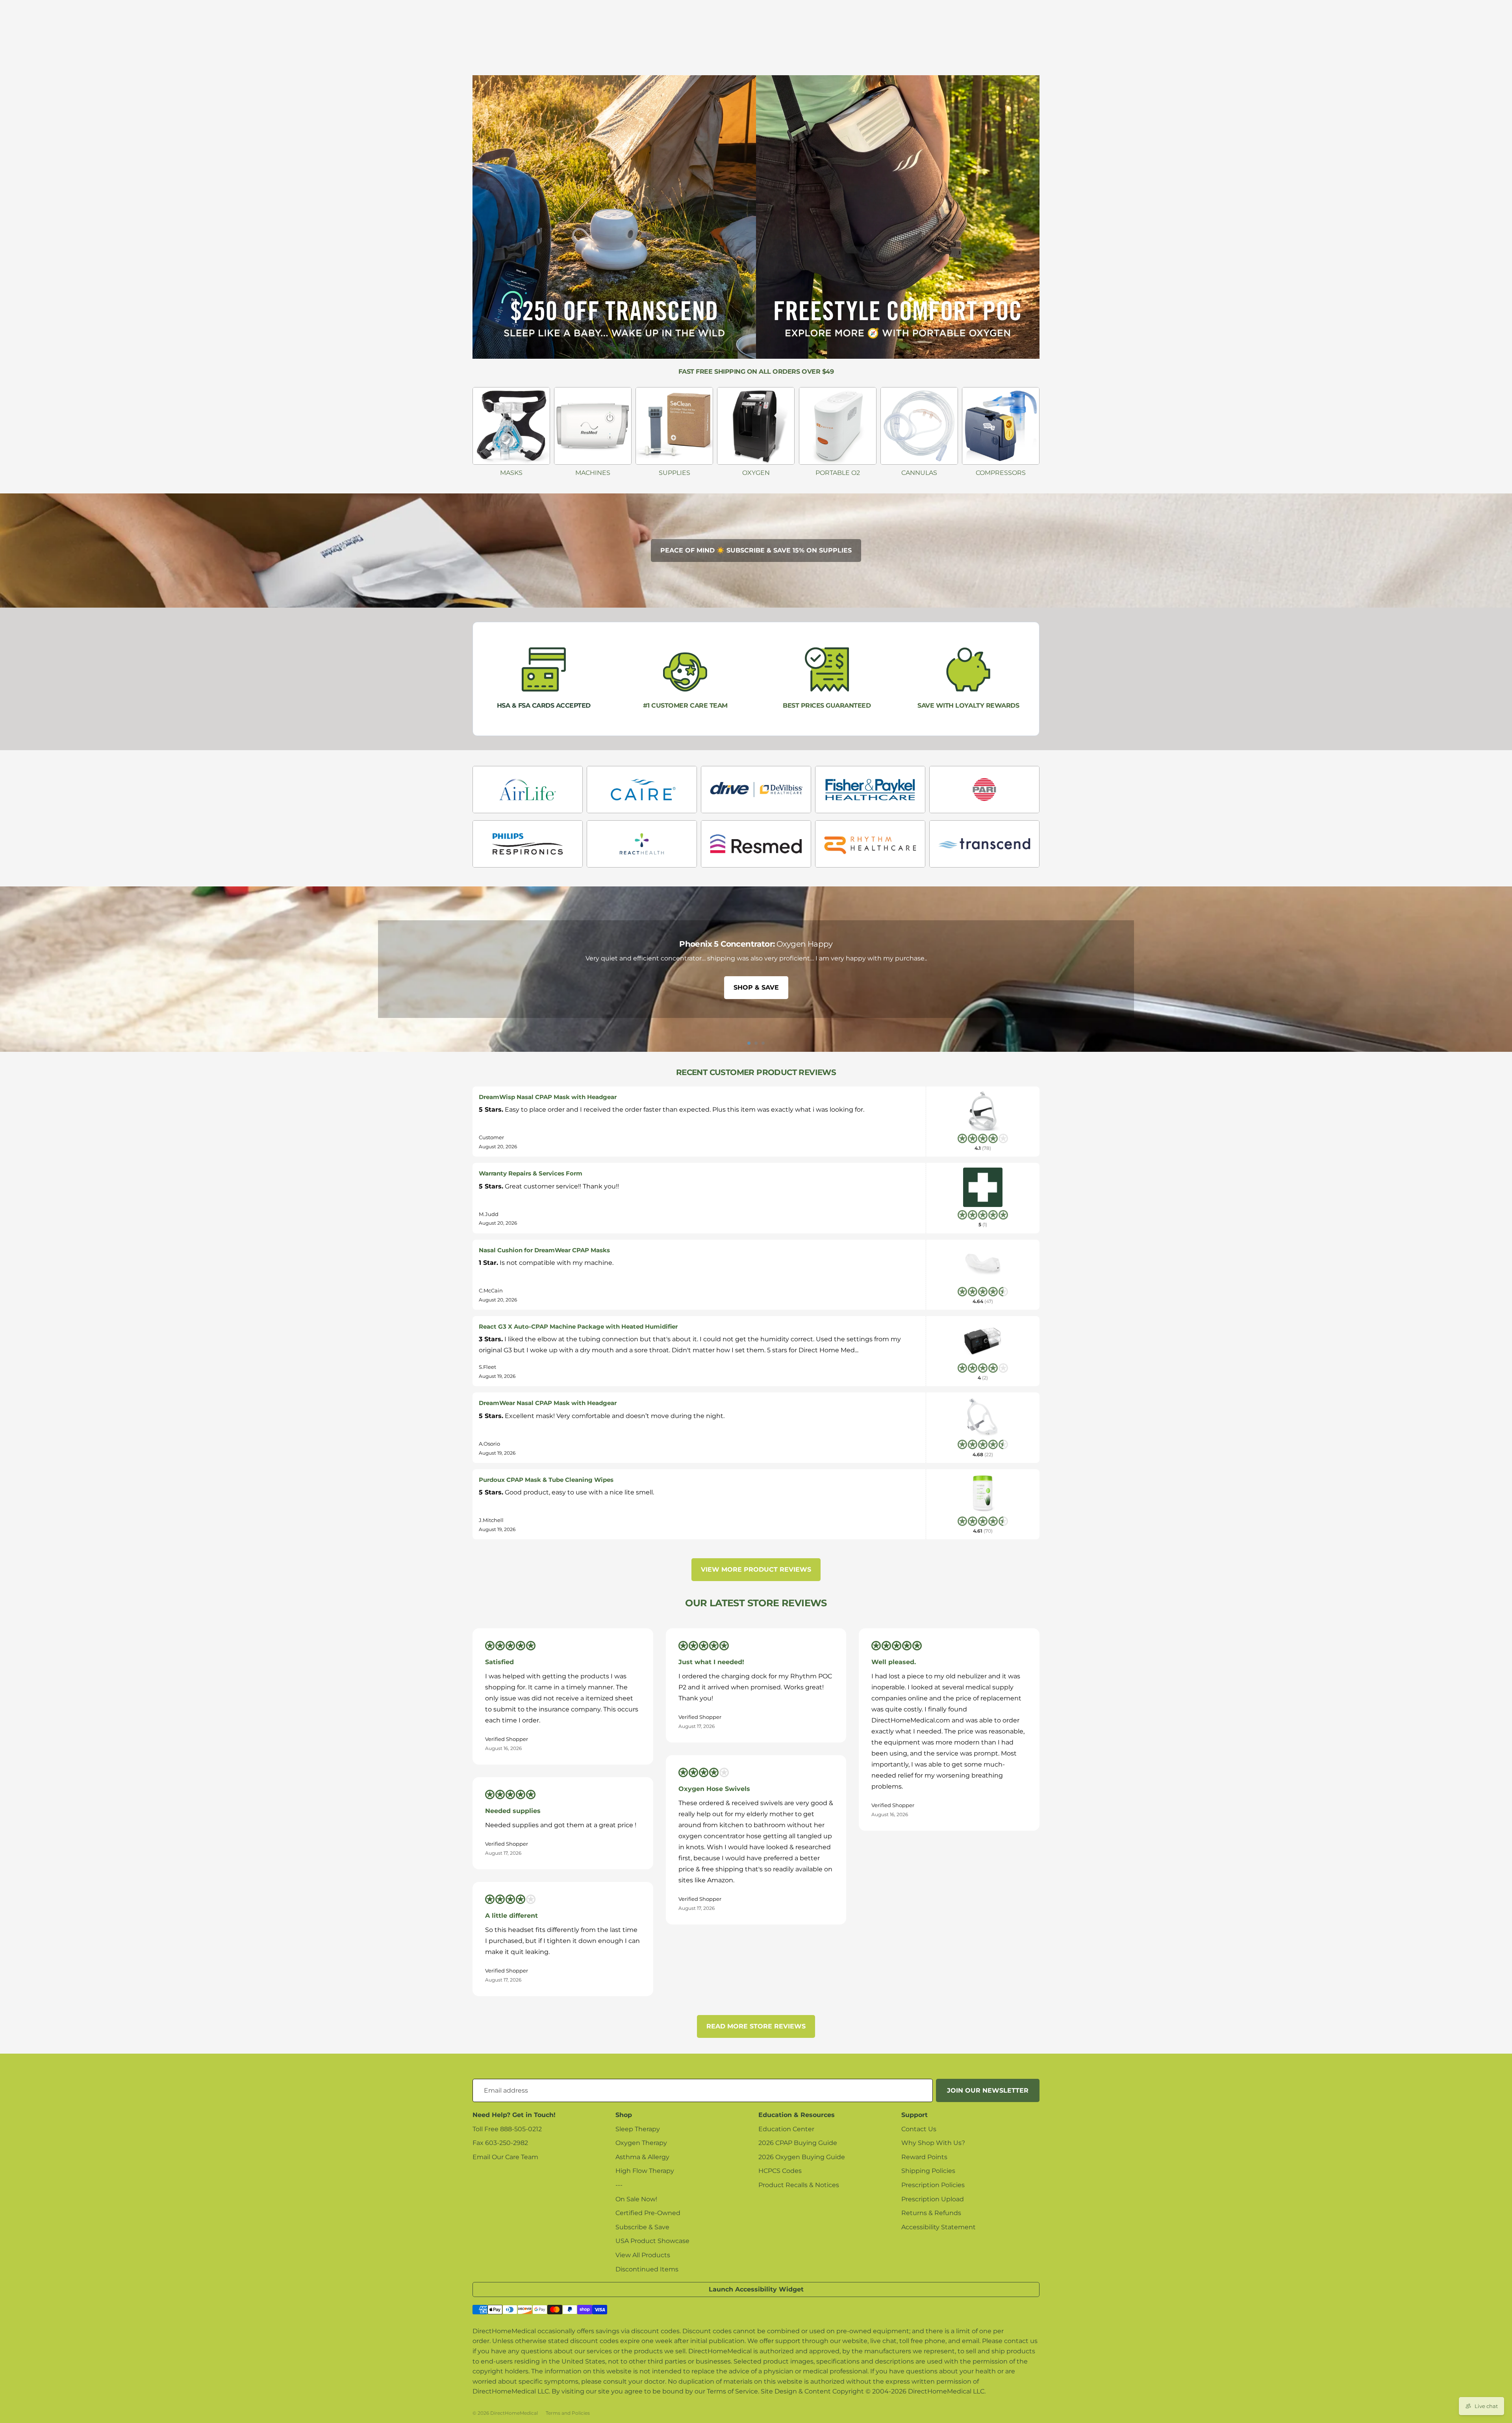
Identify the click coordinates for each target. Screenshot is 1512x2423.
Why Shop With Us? (933, 2143)
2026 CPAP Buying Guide (798, 2143)
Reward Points (924, 2157)
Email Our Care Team (505, 2157)
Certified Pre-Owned (648, 2213)
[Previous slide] (9, 969)
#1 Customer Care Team (685, 705)
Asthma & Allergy (642, 2157)
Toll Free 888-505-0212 (507, 2129)
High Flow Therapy (645, 2171)
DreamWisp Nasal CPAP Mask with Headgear (548, 1097)
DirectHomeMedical (514, 2413)
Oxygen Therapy (641, 2143)
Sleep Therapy (638, 2129)
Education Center (786, 2129)
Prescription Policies (933, 2185)
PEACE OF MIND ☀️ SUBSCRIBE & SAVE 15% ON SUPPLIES (756, 550)
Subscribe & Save (642, 2227)
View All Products (643, 2255)
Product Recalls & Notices (799, 2185)
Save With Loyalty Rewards (968, 705)
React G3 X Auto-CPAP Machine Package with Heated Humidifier (578, 1326)
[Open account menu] (1470, 19)
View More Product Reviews (756, 1569)
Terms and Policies (568, 2413)
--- (619, 2185)
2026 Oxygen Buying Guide (802, 2157)
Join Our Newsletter (988, 2090)
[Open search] (1419, 49)
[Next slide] (1503, 969)
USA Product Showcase (652, 2241)
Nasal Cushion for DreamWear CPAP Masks (544, 1250)
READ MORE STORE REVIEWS (756, 2026)
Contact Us (919, 2129)
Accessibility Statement (939, 2227)
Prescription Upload (933, 2199)
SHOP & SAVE (756, 987)
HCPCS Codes (780, 2171)
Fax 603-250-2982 (500, 2143)
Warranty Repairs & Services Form (531, 1173)
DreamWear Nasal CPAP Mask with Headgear (548, 1403)
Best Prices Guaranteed (827, 705)
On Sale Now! (636, 2199)
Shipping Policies (928, 2171)
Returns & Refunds (931, 2213)
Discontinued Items (647, 2269)
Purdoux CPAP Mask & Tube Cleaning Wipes (546, 1480)
